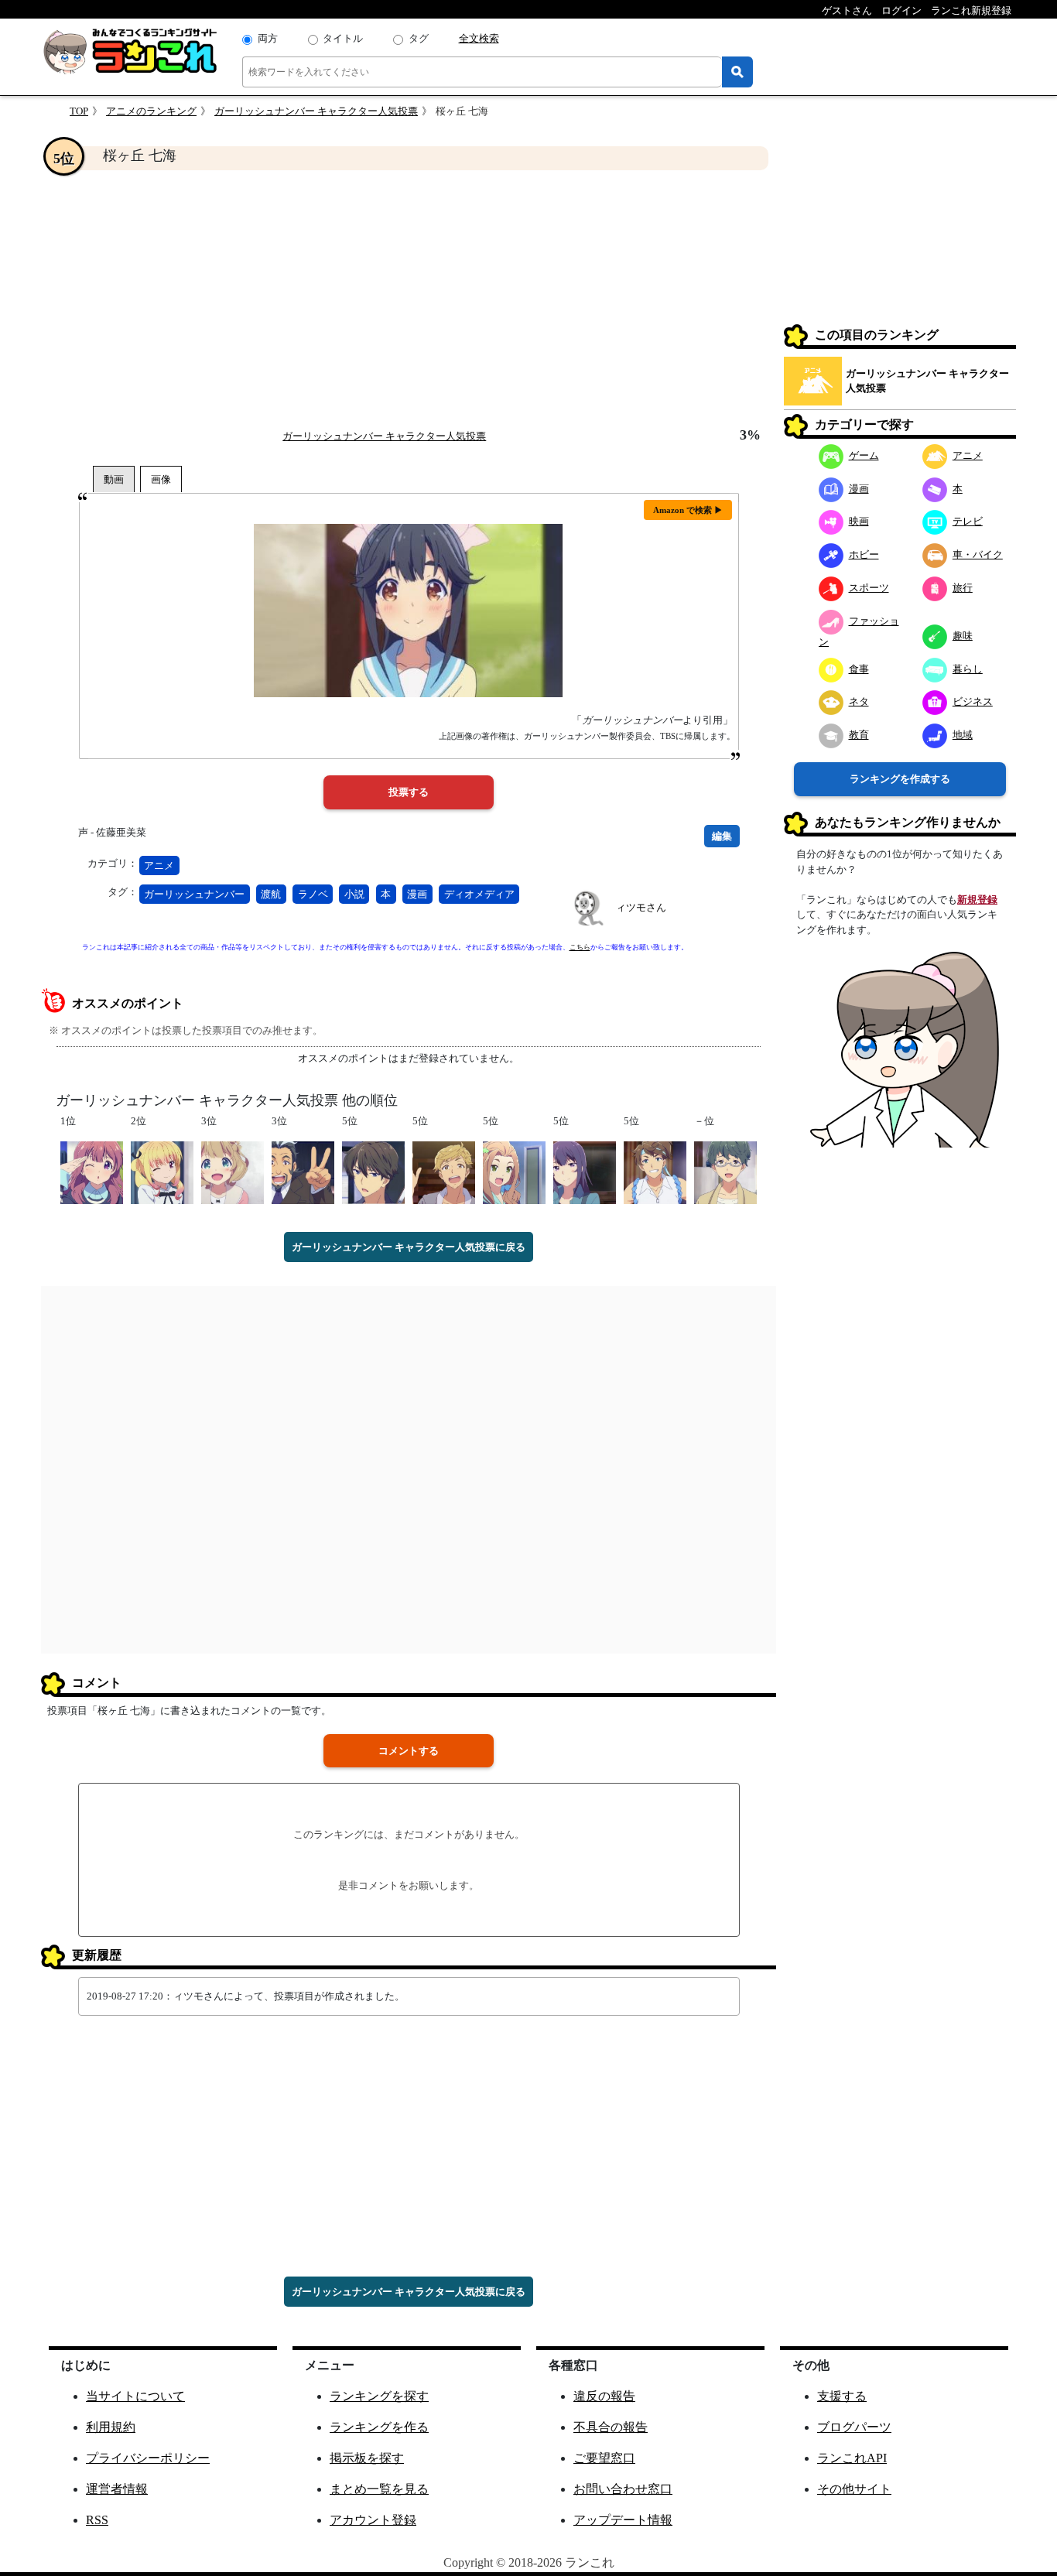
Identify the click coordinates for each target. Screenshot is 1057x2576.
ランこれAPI (852, 2458)
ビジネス (973, 701)
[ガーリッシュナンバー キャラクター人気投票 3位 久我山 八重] (233, 1171)
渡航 (271, 894)
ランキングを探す (379, 2396)
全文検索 (479, 38)
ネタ (859, 701)
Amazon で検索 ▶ (688, 510)
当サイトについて (135, 2396)
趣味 (963, 636)
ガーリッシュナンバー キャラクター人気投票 (316, 111)
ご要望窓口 (604, 2458)
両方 (268, 38)
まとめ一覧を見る (379, 2489)
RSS (97, 2520)
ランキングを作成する (900, 779)
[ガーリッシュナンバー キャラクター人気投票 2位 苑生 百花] (162, 1171)
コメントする (409, 1751)
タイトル (343, 38)
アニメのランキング (151, 111)
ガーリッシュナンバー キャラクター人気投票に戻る (409, 1247)
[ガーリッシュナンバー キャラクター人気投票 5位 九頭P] (444, 1171)
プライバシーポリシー (148, 2458)
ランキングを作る (379, 2427)
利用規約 (111, 2427)
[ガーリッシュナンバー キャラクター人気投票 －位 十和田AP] (725, 1171)
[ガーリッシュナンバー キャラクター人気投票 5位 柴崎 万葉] (585, 1171)
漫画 (417, 894)
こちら (580, 947)
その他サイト (854, 2489)
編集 (722, 836)
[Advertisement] (409, 299)
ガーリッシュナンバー (194, 894)
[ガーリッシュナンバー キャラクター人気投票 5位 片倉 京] (514, 1171)
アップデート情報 (623, 2520)
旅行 (963, 588)
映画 (859, 521)
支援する (842, 2396)
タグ (419, 38)
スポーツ (869, 588)
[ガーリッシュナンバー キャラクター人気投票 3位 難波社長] (303, 1171)
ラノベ (313, 894)
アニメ (159, 866)
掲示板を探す (367, 2458)
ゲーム (864, 455)
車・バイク (978, 554)
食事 (859, 669)
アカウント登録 (373, 2520)
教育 (859, 735)
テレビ (968, 521)
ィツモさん (641, 907)
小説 (354, 894)
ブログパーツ (854, 2427)
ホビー (864, 554)
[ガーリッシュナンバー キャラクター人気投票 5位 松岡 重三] (655, 1171)
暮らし (968, 669)
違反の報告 (604, 2396)
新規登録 (977, 900)
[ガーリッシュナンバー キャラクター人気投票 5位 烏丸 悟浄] (373, 1171)
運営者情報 (117, 2489)
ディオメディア (479, 894)
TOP (79, 111)
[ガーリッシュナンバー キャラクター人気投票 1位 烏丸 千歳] (92, 1171)
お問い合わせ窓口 (623, 2489)
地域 (963, 735)
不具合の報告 (611, 2427)
